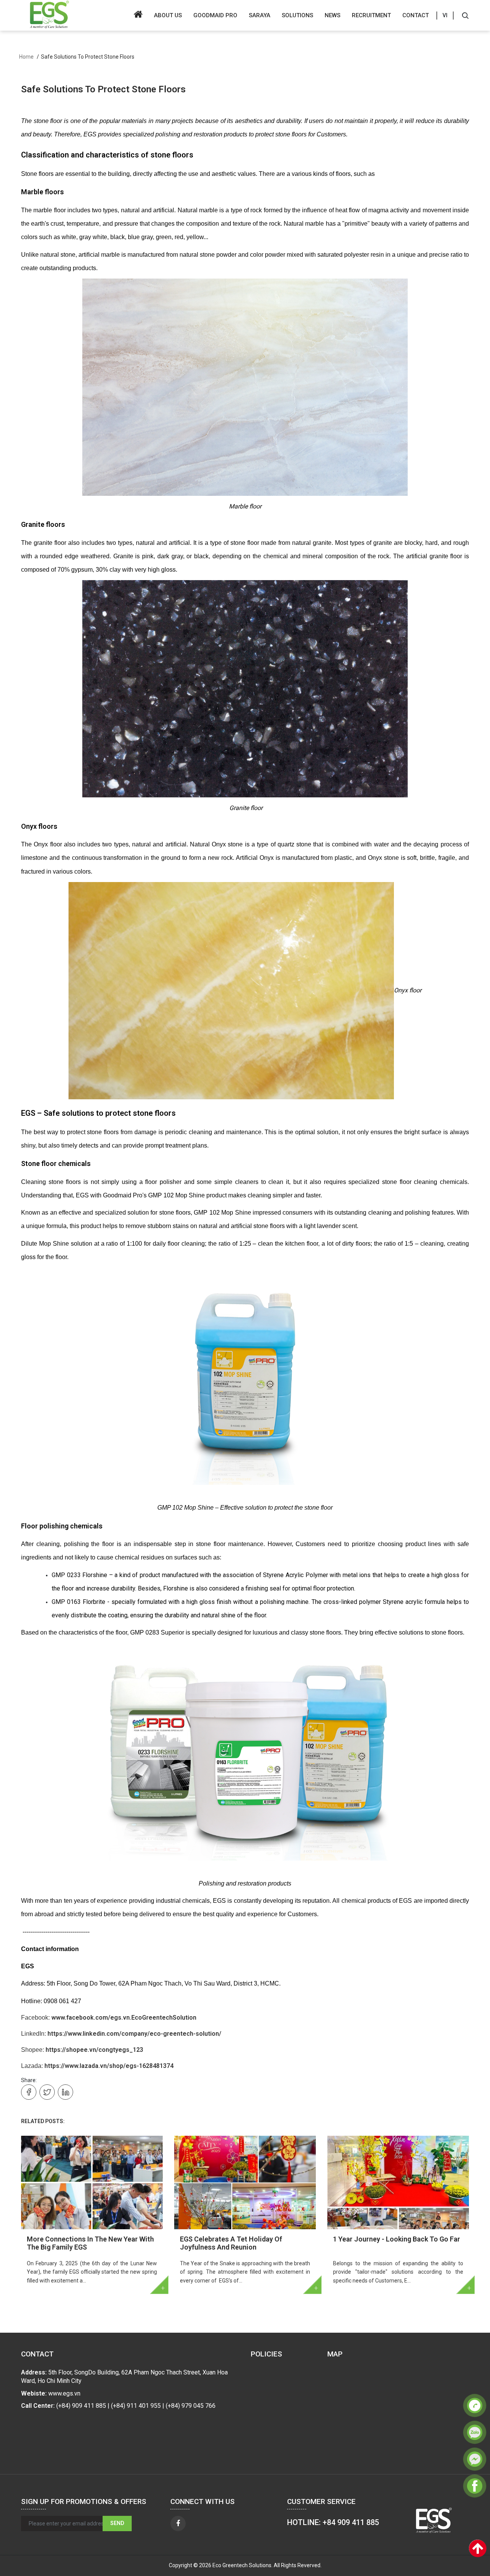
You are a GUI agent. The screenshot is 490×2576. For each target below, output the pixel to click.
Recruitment (371, 15)
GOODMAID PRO (215, 15)
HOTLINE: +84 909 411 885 (333, 2522)
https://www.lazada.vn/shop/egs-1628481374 (109, 2066)
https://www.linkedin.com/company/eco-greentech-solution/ (134, 2034)
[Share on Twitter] (47, 2092)
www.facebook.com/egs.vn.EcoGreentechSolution (124, 2018)
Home (26, 57)
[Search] (465, 15)
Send (117, 2523)
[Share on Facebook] (29, 2092)
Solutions (297, 15)
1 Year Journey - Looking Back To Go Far (397, 2239)
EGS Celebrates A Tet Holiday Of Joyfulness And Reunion (231, 2243)
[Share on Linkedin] (65, 2092)
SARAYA (260, 15)
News (332, 15)
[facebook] (178, 2524)
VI (445, 15)
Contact (416, 15)
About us (168, 15)
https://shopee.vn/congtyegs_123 (94, 2050)
